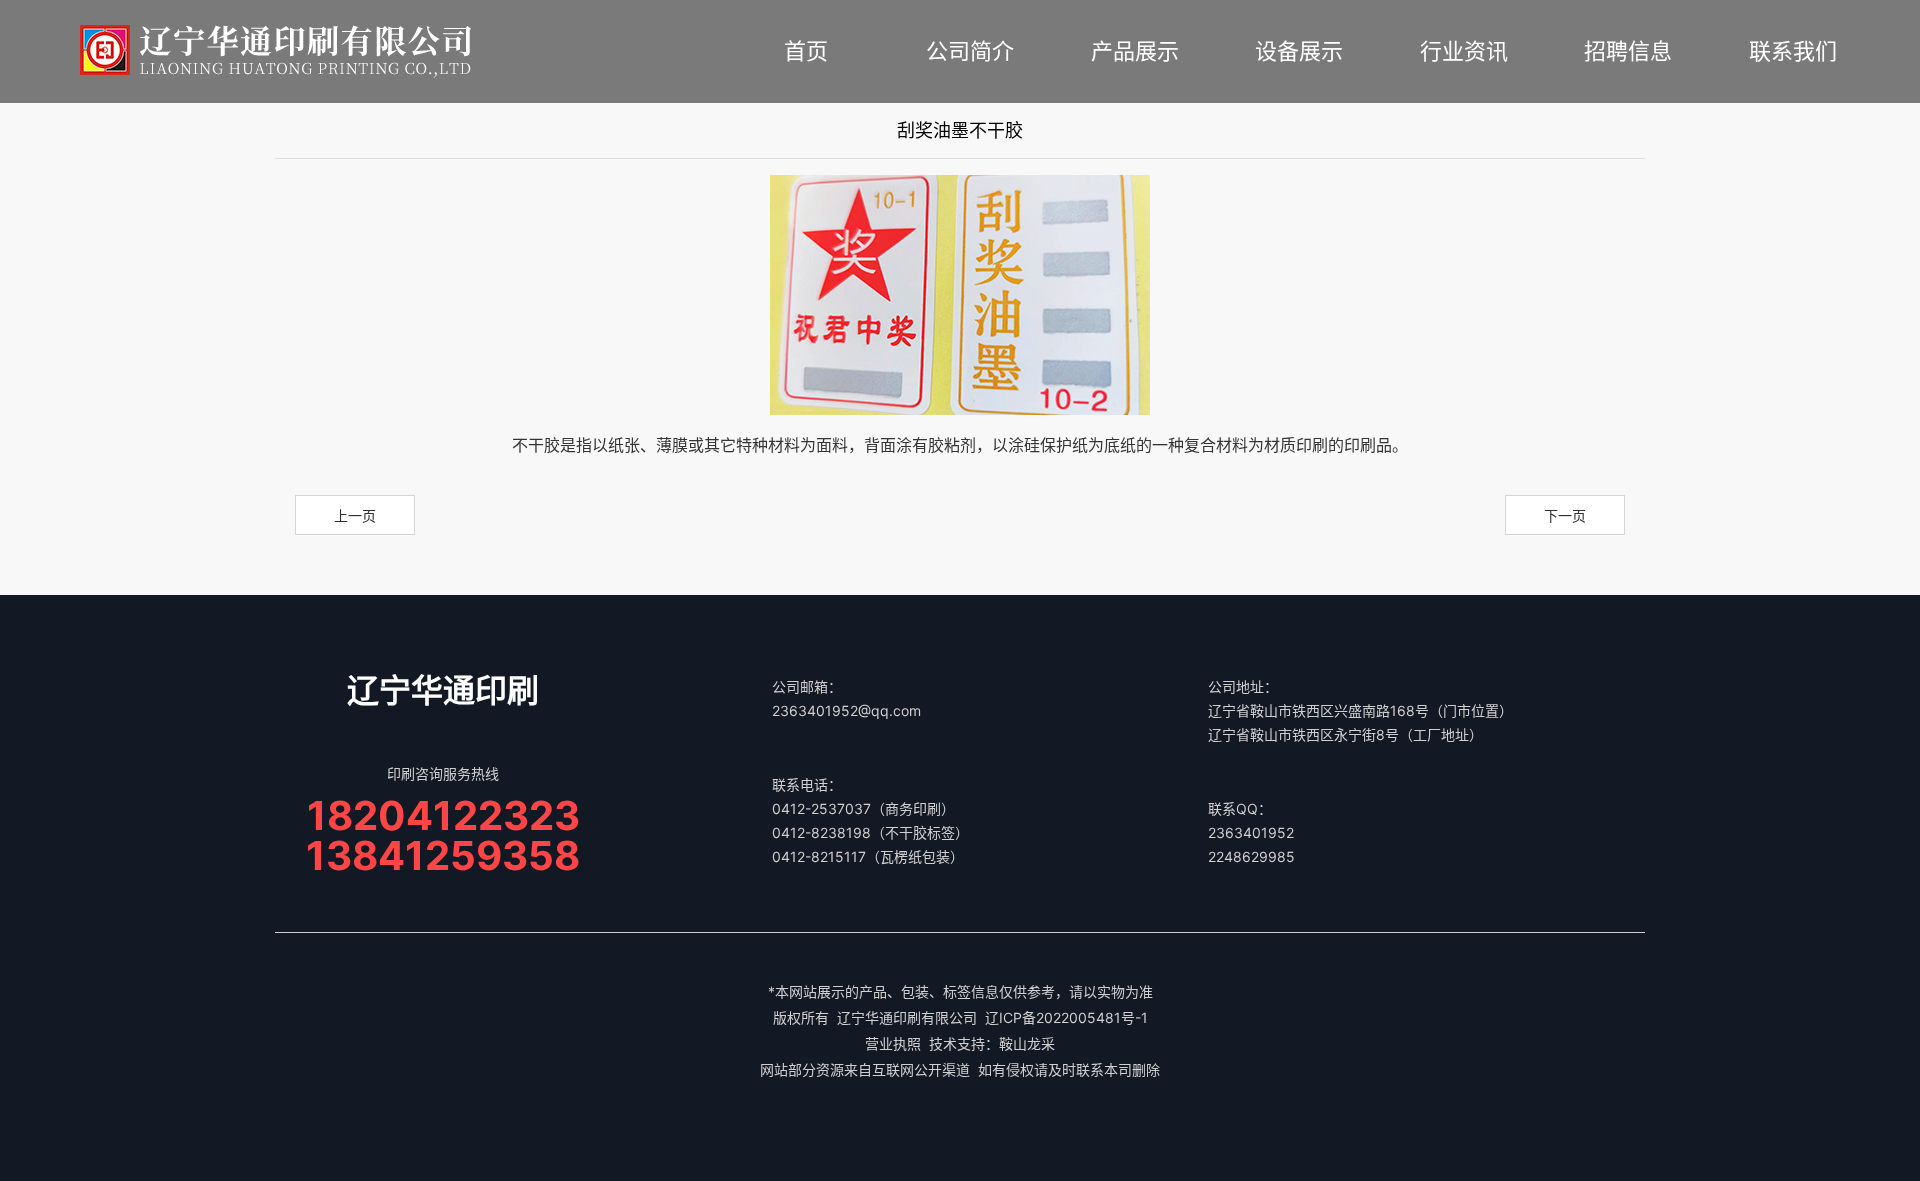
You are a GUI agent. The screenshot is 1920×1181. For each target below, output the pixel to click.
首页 (806, 51)
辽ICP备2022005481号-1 (1066, 1017)
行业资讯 (1464, 51)
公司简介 (970, 51)
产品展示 (1135, 51)
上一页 (355, 515)
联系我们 (1793, 51)
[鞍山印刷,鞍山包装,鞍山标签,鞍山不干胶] (275, 50)
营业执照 (893, 1043)
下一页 (1565, 515)
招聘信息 (1628, 51)
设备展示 (1299, 51)
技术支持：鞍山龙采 (992, 1043)
